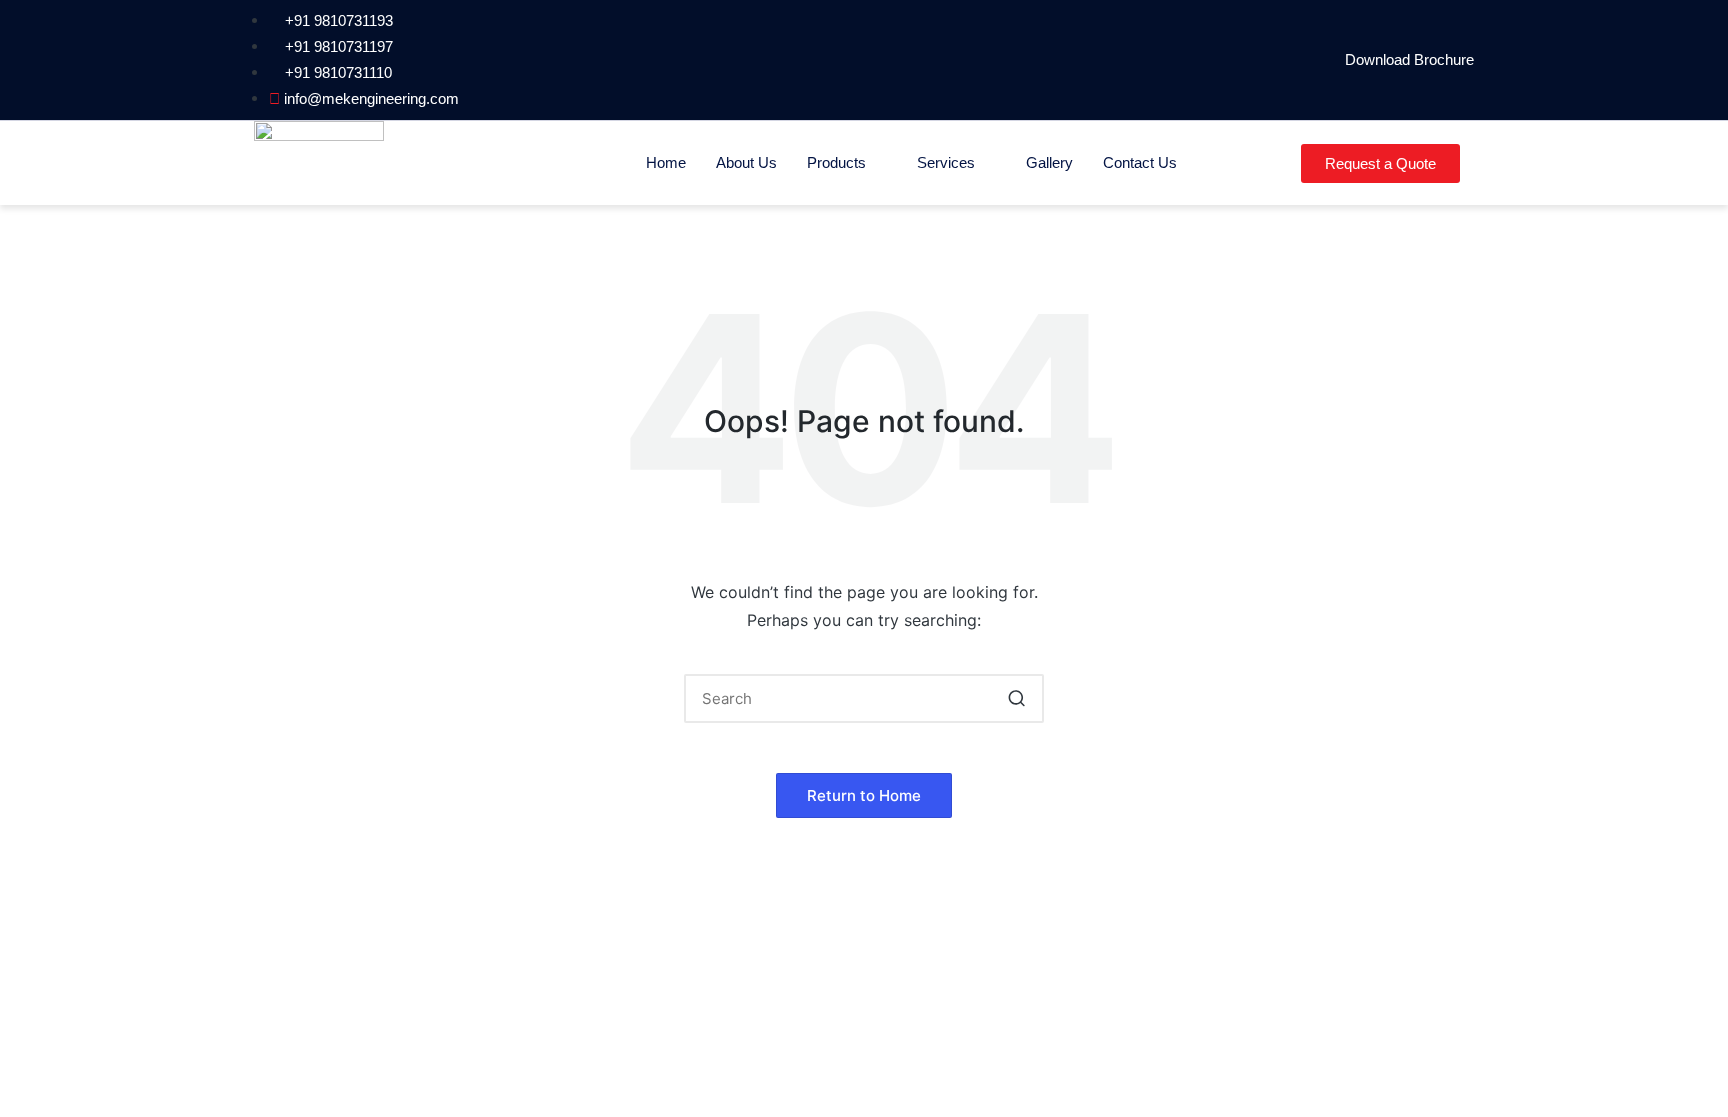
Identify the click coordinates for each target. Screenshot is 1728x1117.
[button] (1016, 698)
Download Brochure (1409, 59)
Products (836, 162)
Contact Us (1140, 162)
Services (946, 162)
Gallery (1049, 162)
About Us (746, 162)
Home (666, 162)
